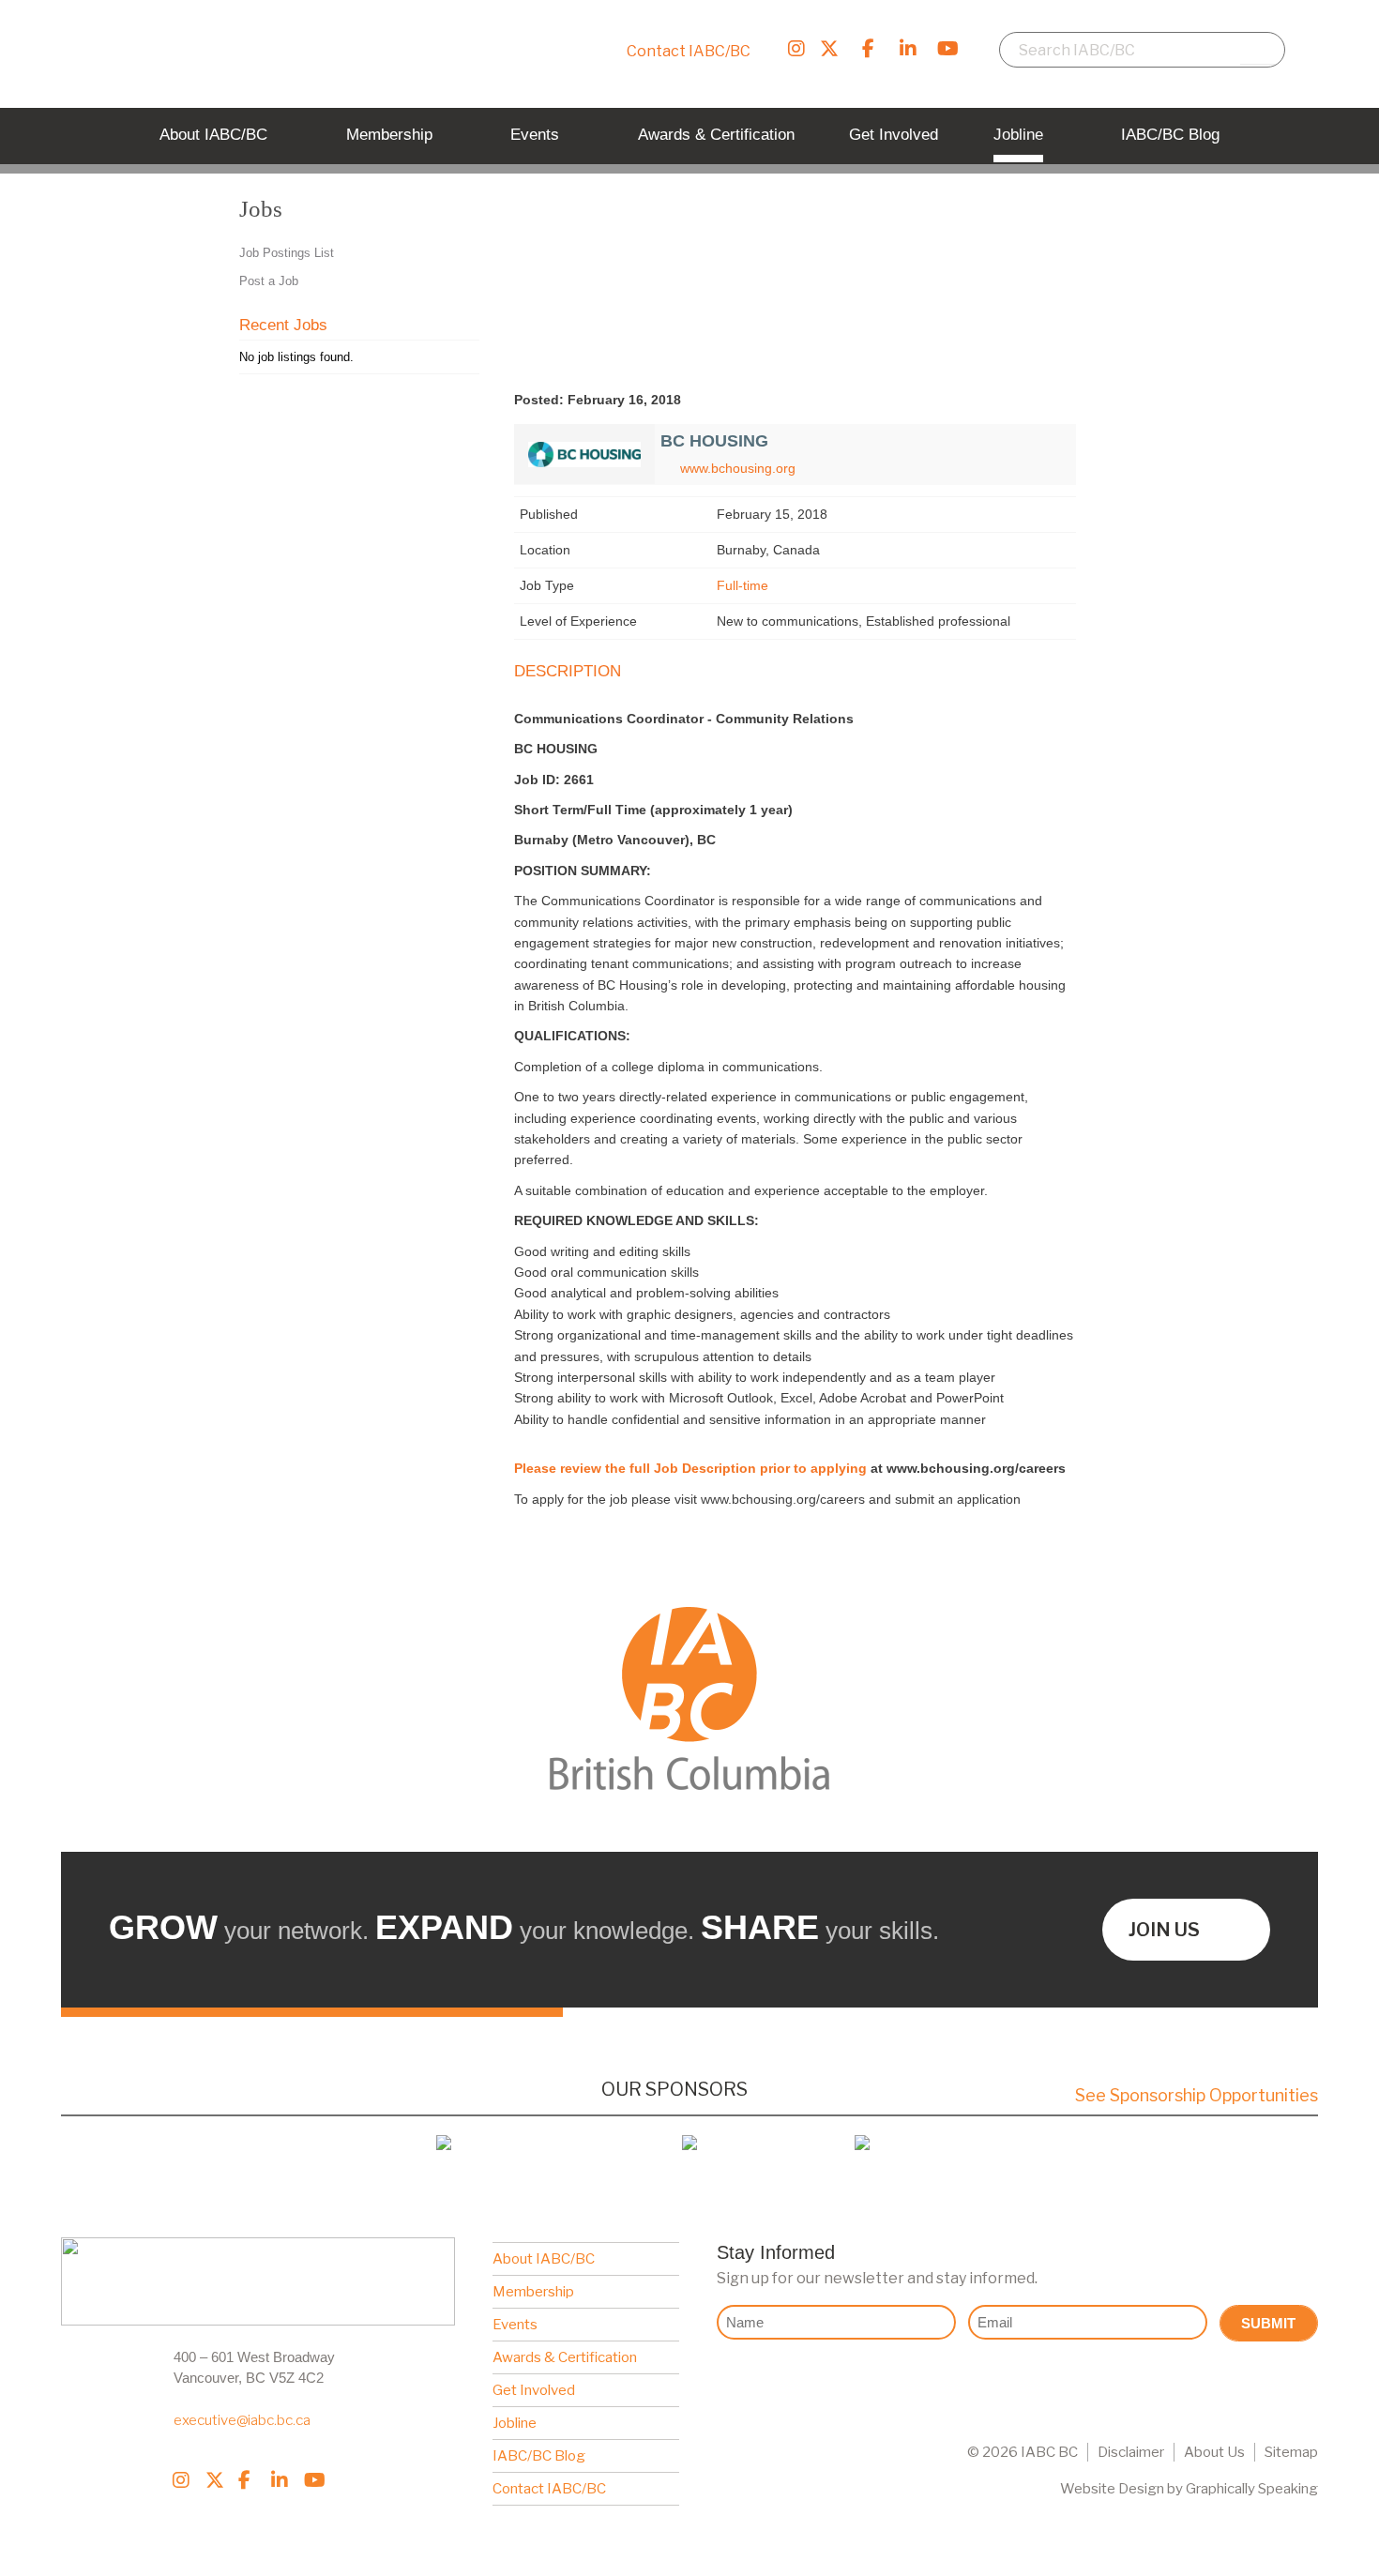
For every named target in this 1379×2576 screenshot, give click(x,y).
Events (515, 2325)
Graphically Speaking (1252, 2489)
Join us (1164, 1930)
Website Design (1112, 2489)
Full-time (743, 585)
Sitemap (1291, 2452)
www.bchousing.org (738, 468)
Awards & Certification (565, 2357)
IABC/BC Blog (539, 2456)
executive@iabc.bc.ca (242, 2420)
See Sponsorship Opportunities (1197, 2095)
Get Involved (534, 2390)
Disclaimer (1131, 2452)
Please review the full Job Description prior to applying (690, 1468)
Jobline (515, 2423)
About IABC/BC (544, 2259)
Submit (1268, 2323)
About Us (1214, 2452)
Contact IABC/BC (689, 51)
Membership (533, 2292)
